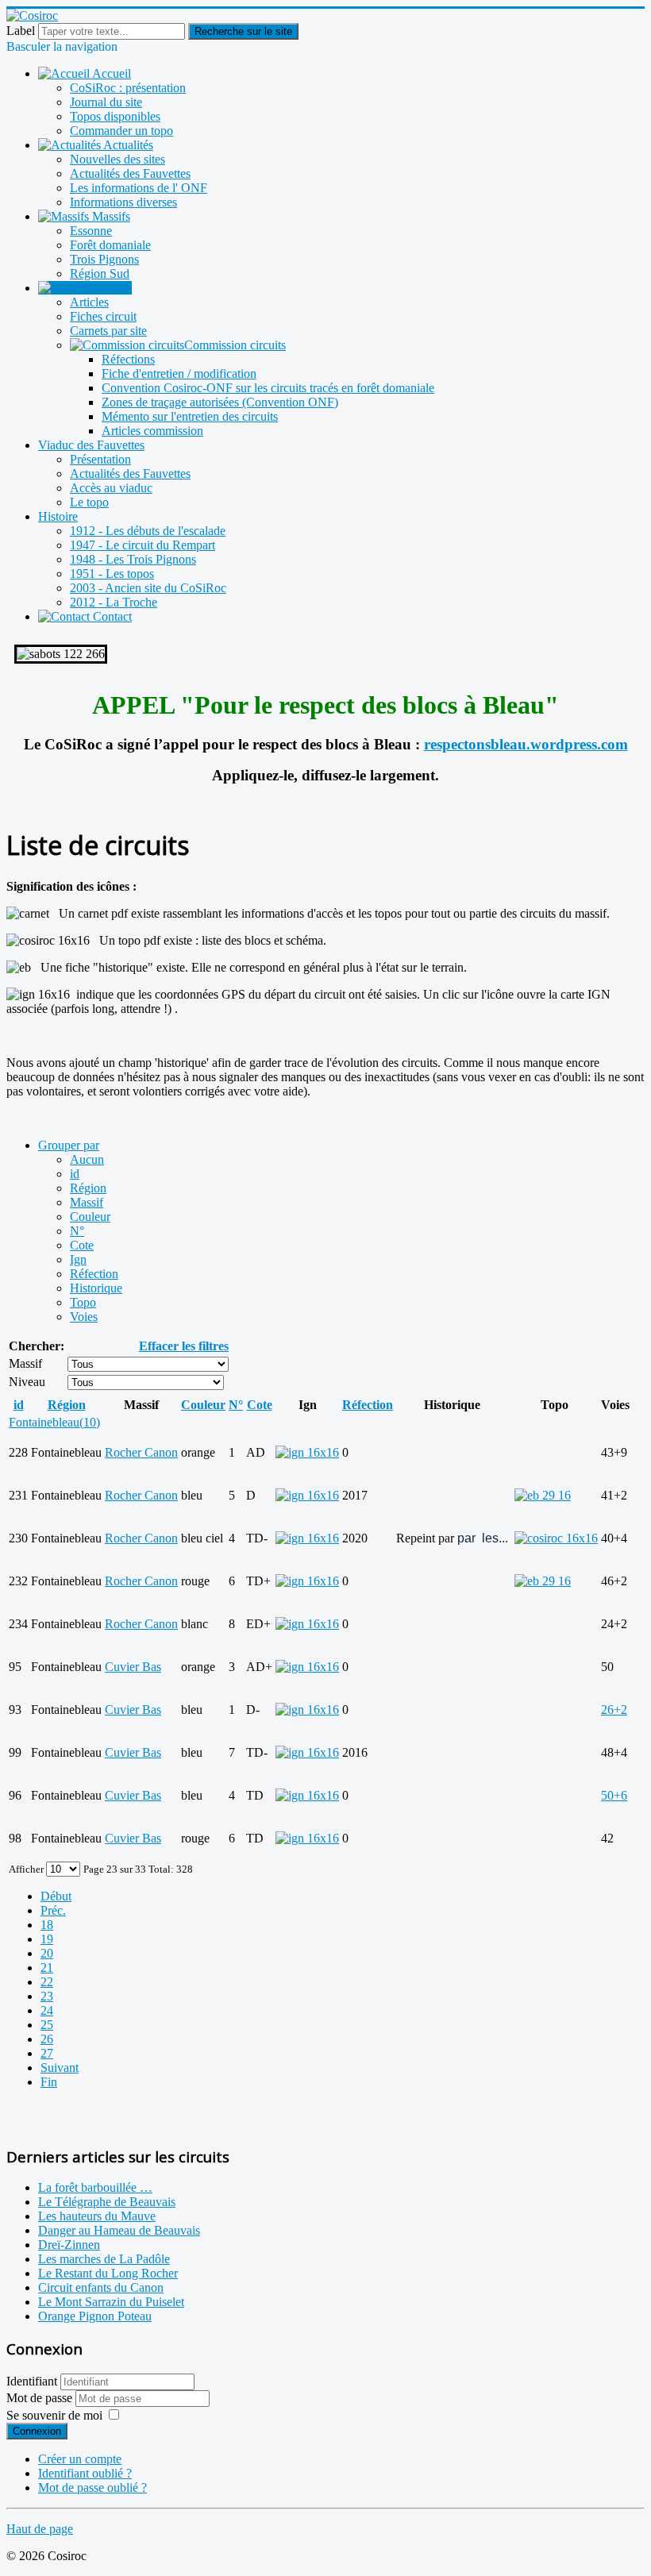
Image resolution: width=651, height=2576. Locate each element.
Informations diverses (123, 202)
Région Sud (100, 273)
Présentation (100, 459)
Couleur (90, 1217)
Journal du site (106, 102)
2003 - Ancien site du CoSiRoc (148, 588)
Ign (78, 1259)
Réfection (94, 1274)
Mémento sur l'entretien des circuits (190, 416)
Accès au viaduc (111, 488)
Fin (49, 2082)
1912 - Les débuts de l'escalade (148, 531)
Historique (96, 1288)
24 (47, 2010)
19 (47, 1939)
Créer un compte (80, 2459)
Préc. (53, 1910)
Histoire (58, 516)
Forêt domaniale (110, 245)
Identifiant (32, 2381)
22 (47, 1982)
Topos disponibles (115, 116)
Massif (87, 1202)
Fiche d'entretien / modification (179, 374)
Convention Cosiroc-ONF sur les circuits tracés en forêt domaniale (268, 388)
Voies (84, 1317)
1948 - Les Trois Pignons (133, 559)
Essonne (91, 231)
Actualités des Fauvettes (130, 173)
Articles (89, 302)
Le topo (89, 502)
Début (56, 1896)
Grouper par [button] (69, 1145)
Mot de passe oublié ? (92, 2487)
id (75, 1174)
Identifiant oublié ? (85, 2473)
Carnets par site (108, 331)
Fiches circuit (103, 316)
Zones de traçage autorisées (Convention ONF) (220, 402)
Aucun (87, 1159)
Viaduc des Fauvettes (91, 445)
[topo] (556, 1538)
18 (47, 1925)
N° (77, 1231)
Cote (82, 1245)
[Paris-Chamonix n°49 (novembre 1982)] (543, 1495)
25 (47, 2025)
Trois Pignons (104, 259)
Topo (83, 1302)
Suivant (60, 2068)
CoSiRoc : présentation (128, 88)
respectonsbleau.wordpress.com (526, 744)
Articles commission (152, 431)
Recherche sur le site (243, 31)
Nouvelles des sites (117, 159)
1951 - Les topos (112, 574)
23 (47, 1996)
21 (47, 1968)
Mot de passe (41, 2398)
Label (21, 31)
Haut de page (40, 2529)
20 (47, 1953)
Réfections (128, 359)
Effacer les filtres (184, 1346)
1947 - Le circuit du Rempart (143, 545)
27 (47, 2053)
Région (88, 1188)
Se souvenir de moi (54, 2415)
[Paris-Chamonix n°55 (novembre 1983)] (543, 1581)
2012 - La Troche (114, 602)
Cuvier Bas (133, 1667)
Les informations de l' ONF (139, 188)
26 (47, 2039)
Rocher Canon (141, 1452)
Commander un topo (121, 131)
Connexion (37, 2431)
